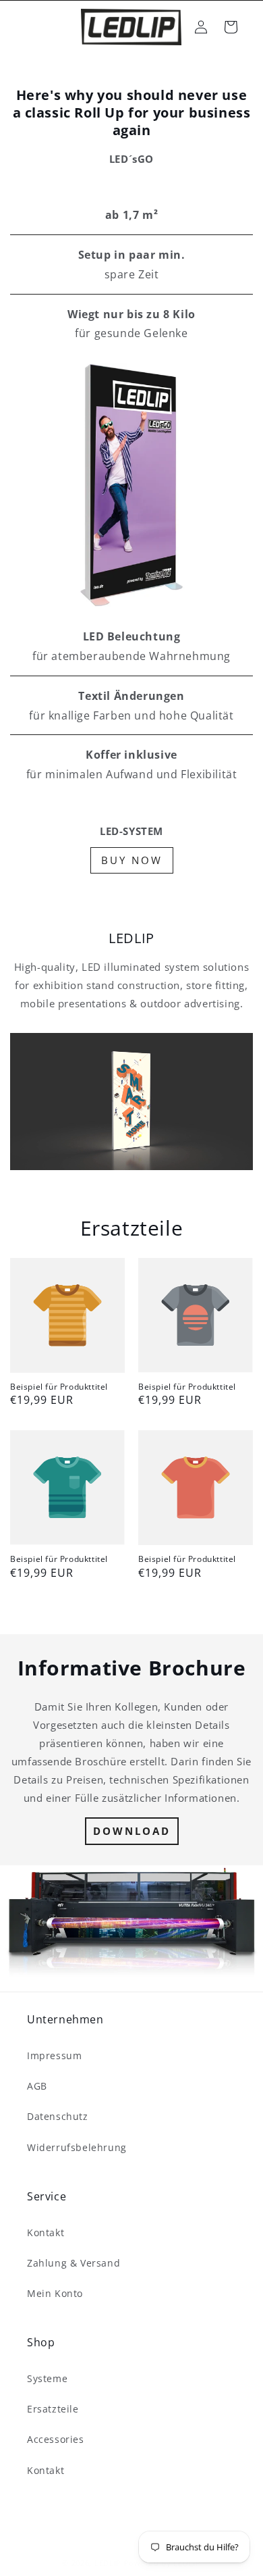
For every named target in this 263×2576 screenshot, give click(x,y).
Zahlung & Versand (74, 2263)
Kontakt (46, 2232)
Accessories (56, 2439)
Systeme (47, 2378)
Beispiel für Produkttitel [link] (59, 1387)
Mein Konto (55, 2293)
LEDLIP (108, 2563)
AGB (37, 2086)
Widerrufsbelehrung (77, 2147)
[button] (231, 27)
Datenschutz (58, 2116)
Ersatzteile (53, 2409)
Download (132, 1831)
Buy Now (132, 860)
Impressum (54, 2055)
